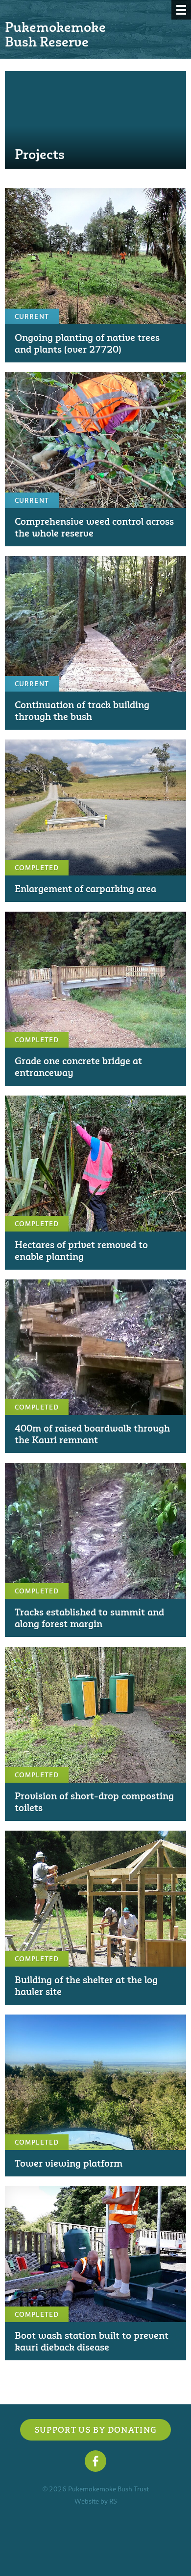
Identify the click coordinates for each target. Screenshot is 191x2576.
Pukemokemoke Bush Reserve (55, 34)
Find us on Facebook (95, 2461)
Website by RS (96, 2501)
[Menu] (181, 10)
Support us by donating (96, 2430)
